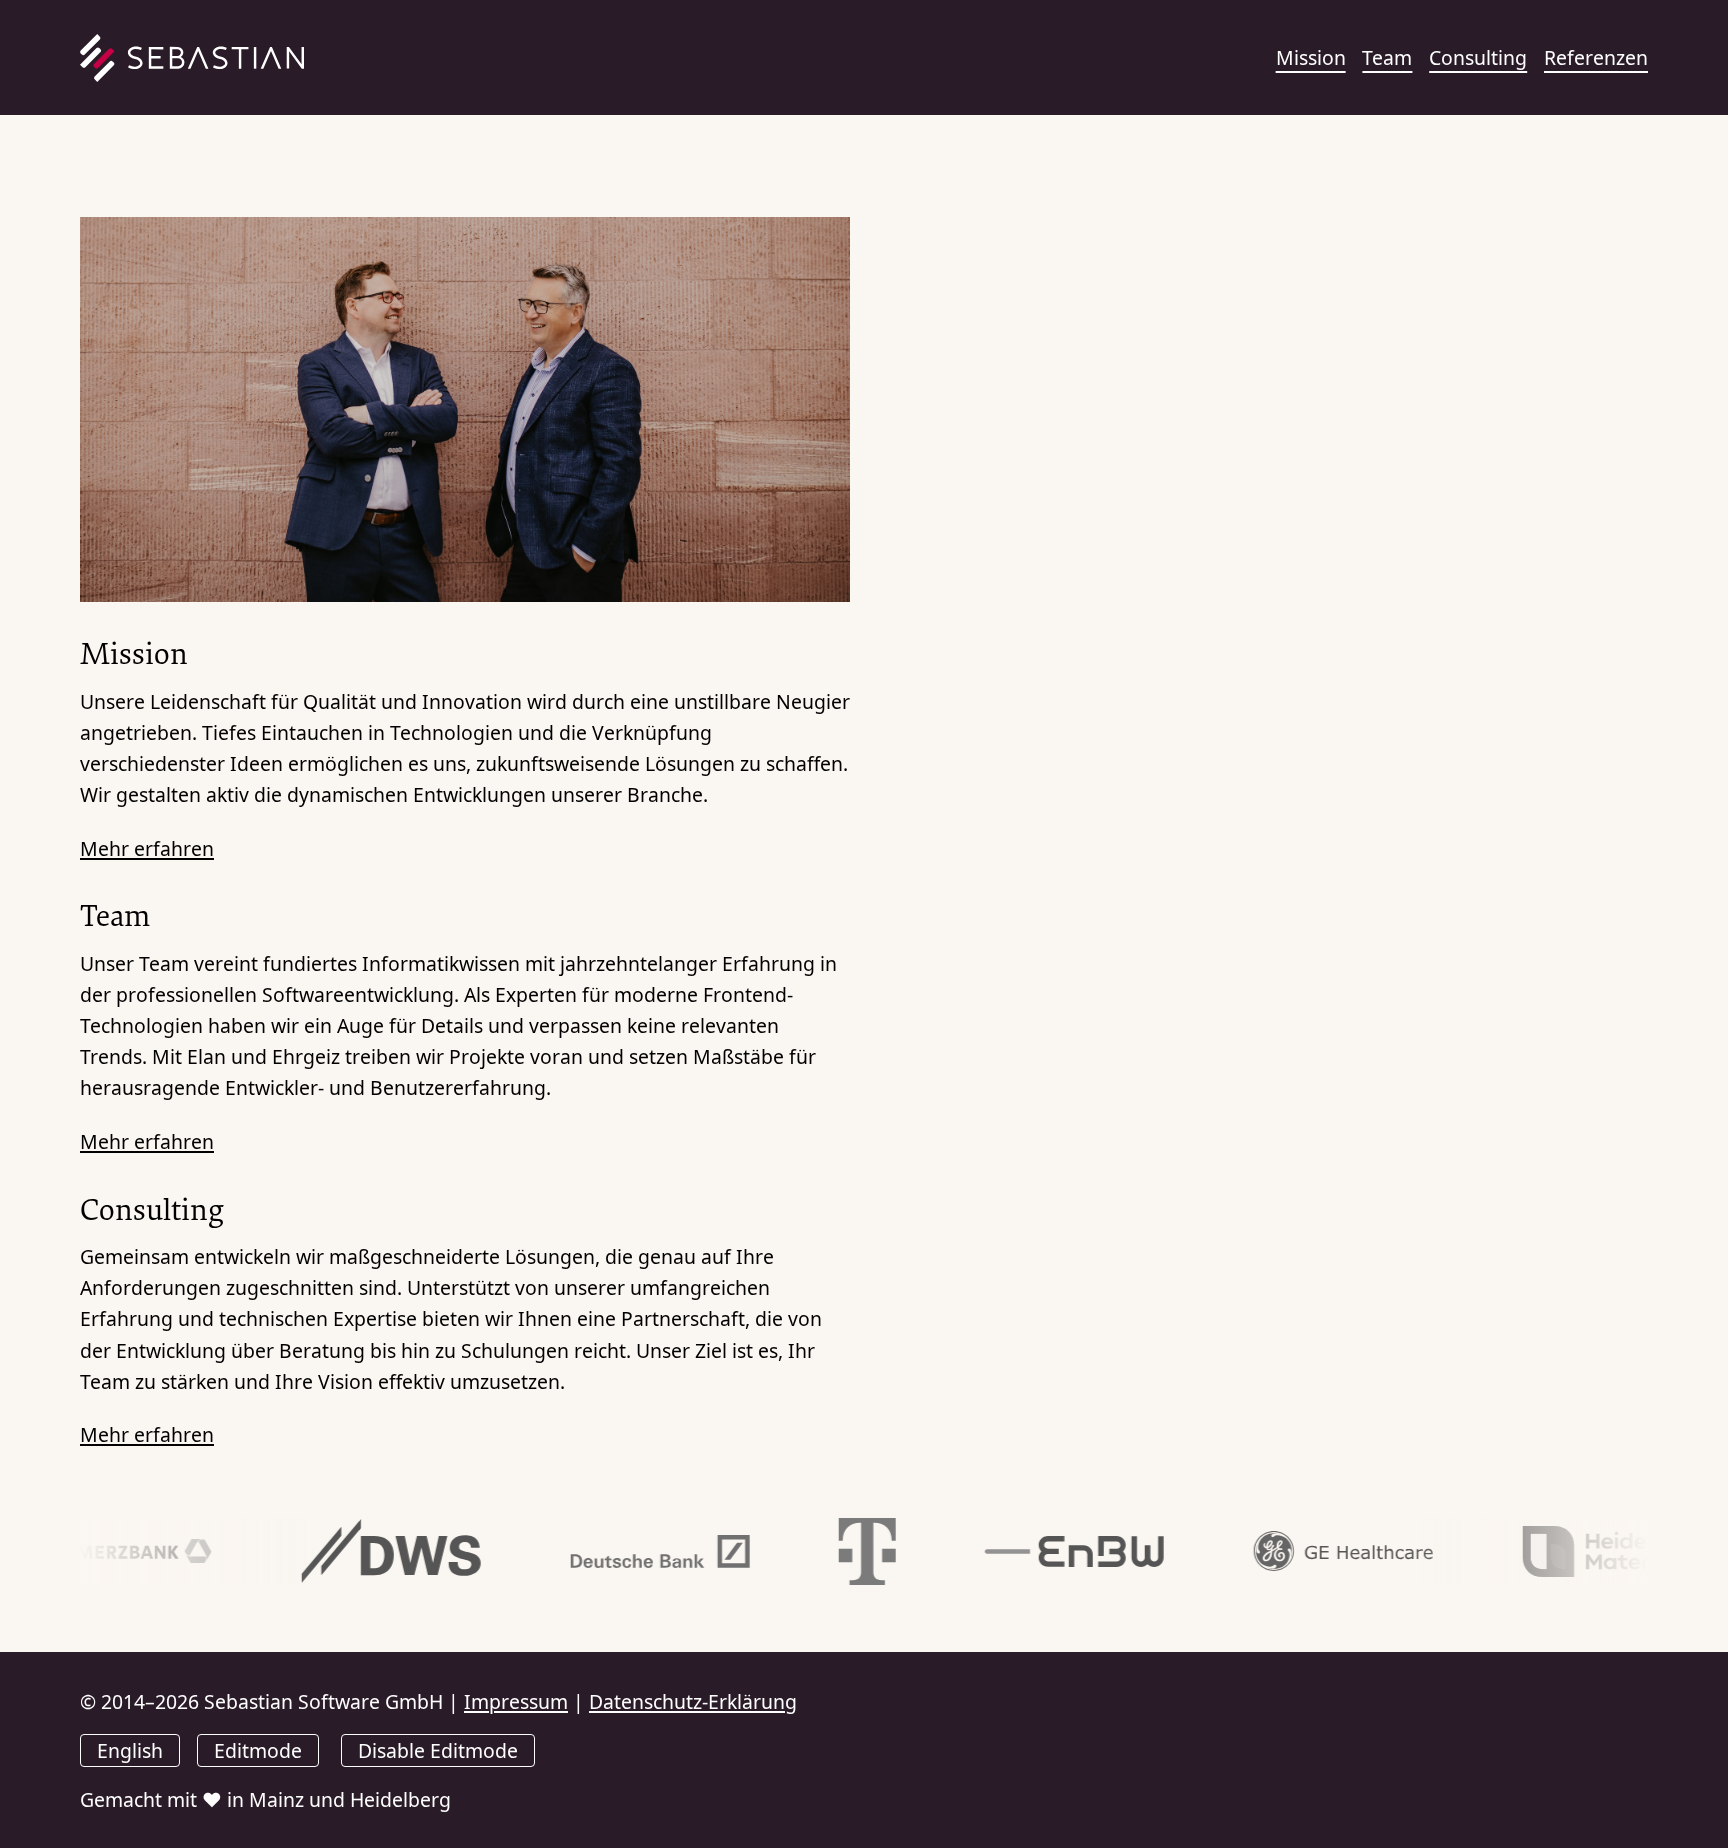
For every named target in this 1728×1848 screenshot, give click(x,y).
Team (1387, 57)
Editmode (258, 1750)
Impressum (516, 1701)
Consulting (1478, 57)
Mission (1311, 57)
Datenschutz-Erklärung (693, 1701)
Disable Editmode (438, 1750)
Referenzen (1596, 57)
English (130, 1750)
